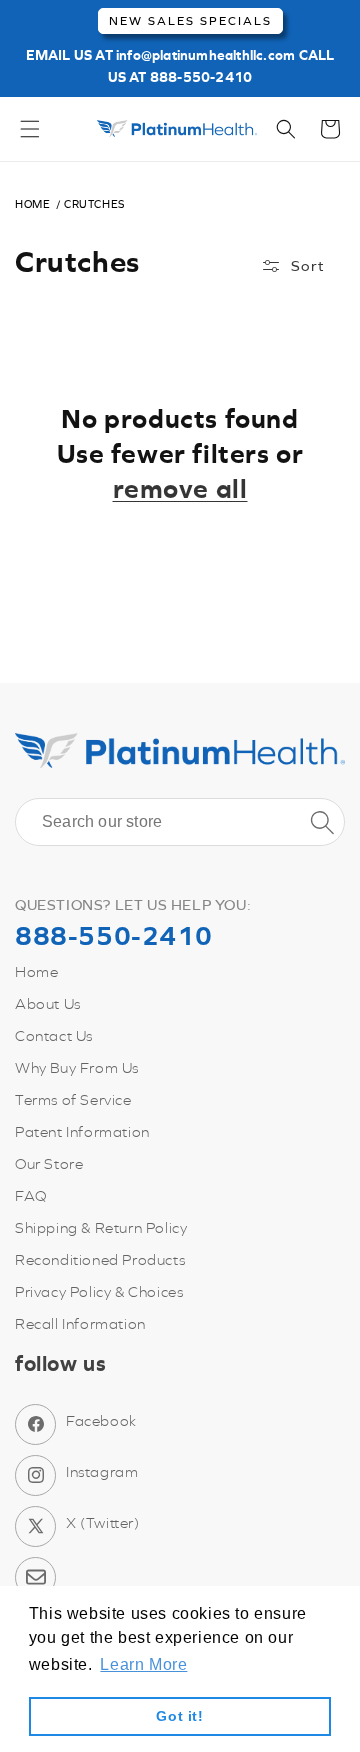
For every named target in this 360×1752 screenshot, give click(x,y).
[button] (30, 129)
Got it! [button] (179, 1716)
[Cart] (330, 129)
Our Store (49, 1163)
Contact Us (54, 1035)
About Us (48, 1003)
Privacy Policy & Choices (99, 1291)
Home (32, 204)
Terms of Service (73, 1099)
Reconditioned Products (100, 1259)
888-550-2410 (201, 77)
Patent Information (82, 1131)
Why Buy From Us (77, 1067)
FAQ (31, 1195)
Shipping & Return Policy (101, 1227)
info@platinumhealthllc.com (205, 55)
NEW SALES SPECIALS (190, 21)
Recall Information (80, 1323)
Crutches (94, 204)
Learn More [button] (143, 1664)
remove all (180, 488)
